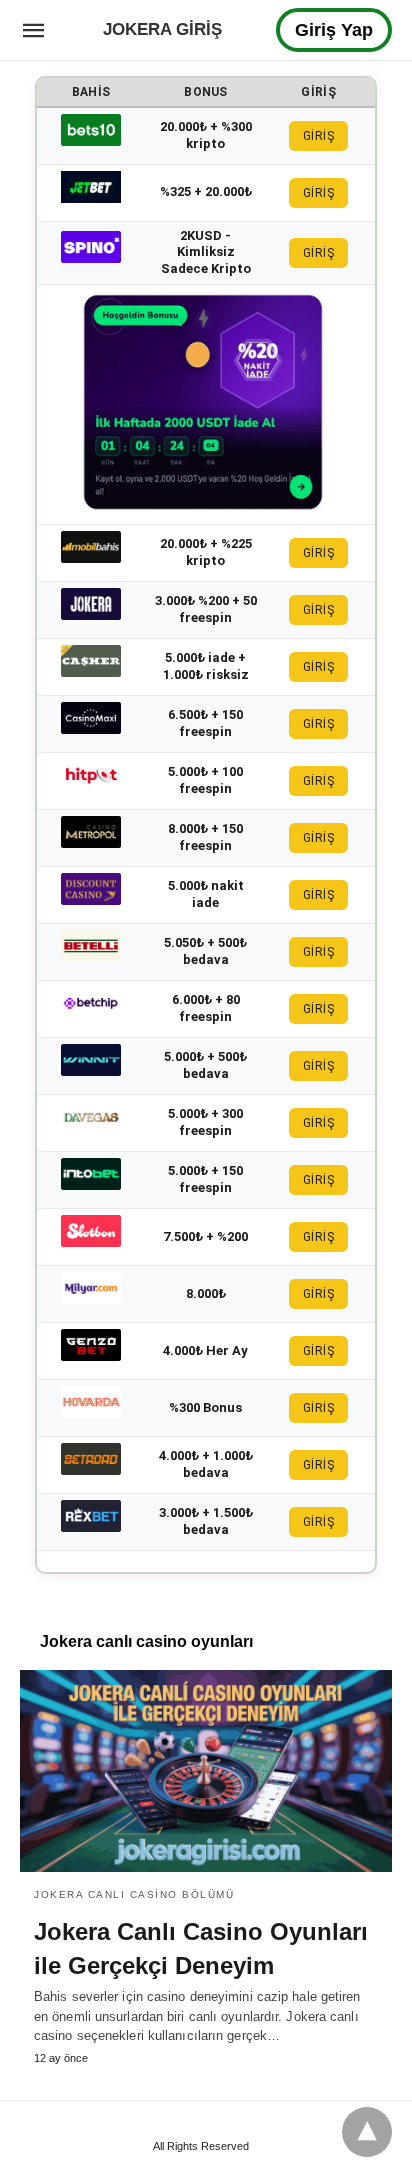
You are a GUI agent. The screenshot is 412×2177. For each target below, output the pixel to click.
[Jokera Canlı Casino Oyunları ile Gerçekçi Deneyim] (206, 1771)
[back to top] (367, 2132)
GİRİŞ (319, 136)
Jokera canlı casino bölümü (134, 1894)
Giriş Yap (334, 30)
